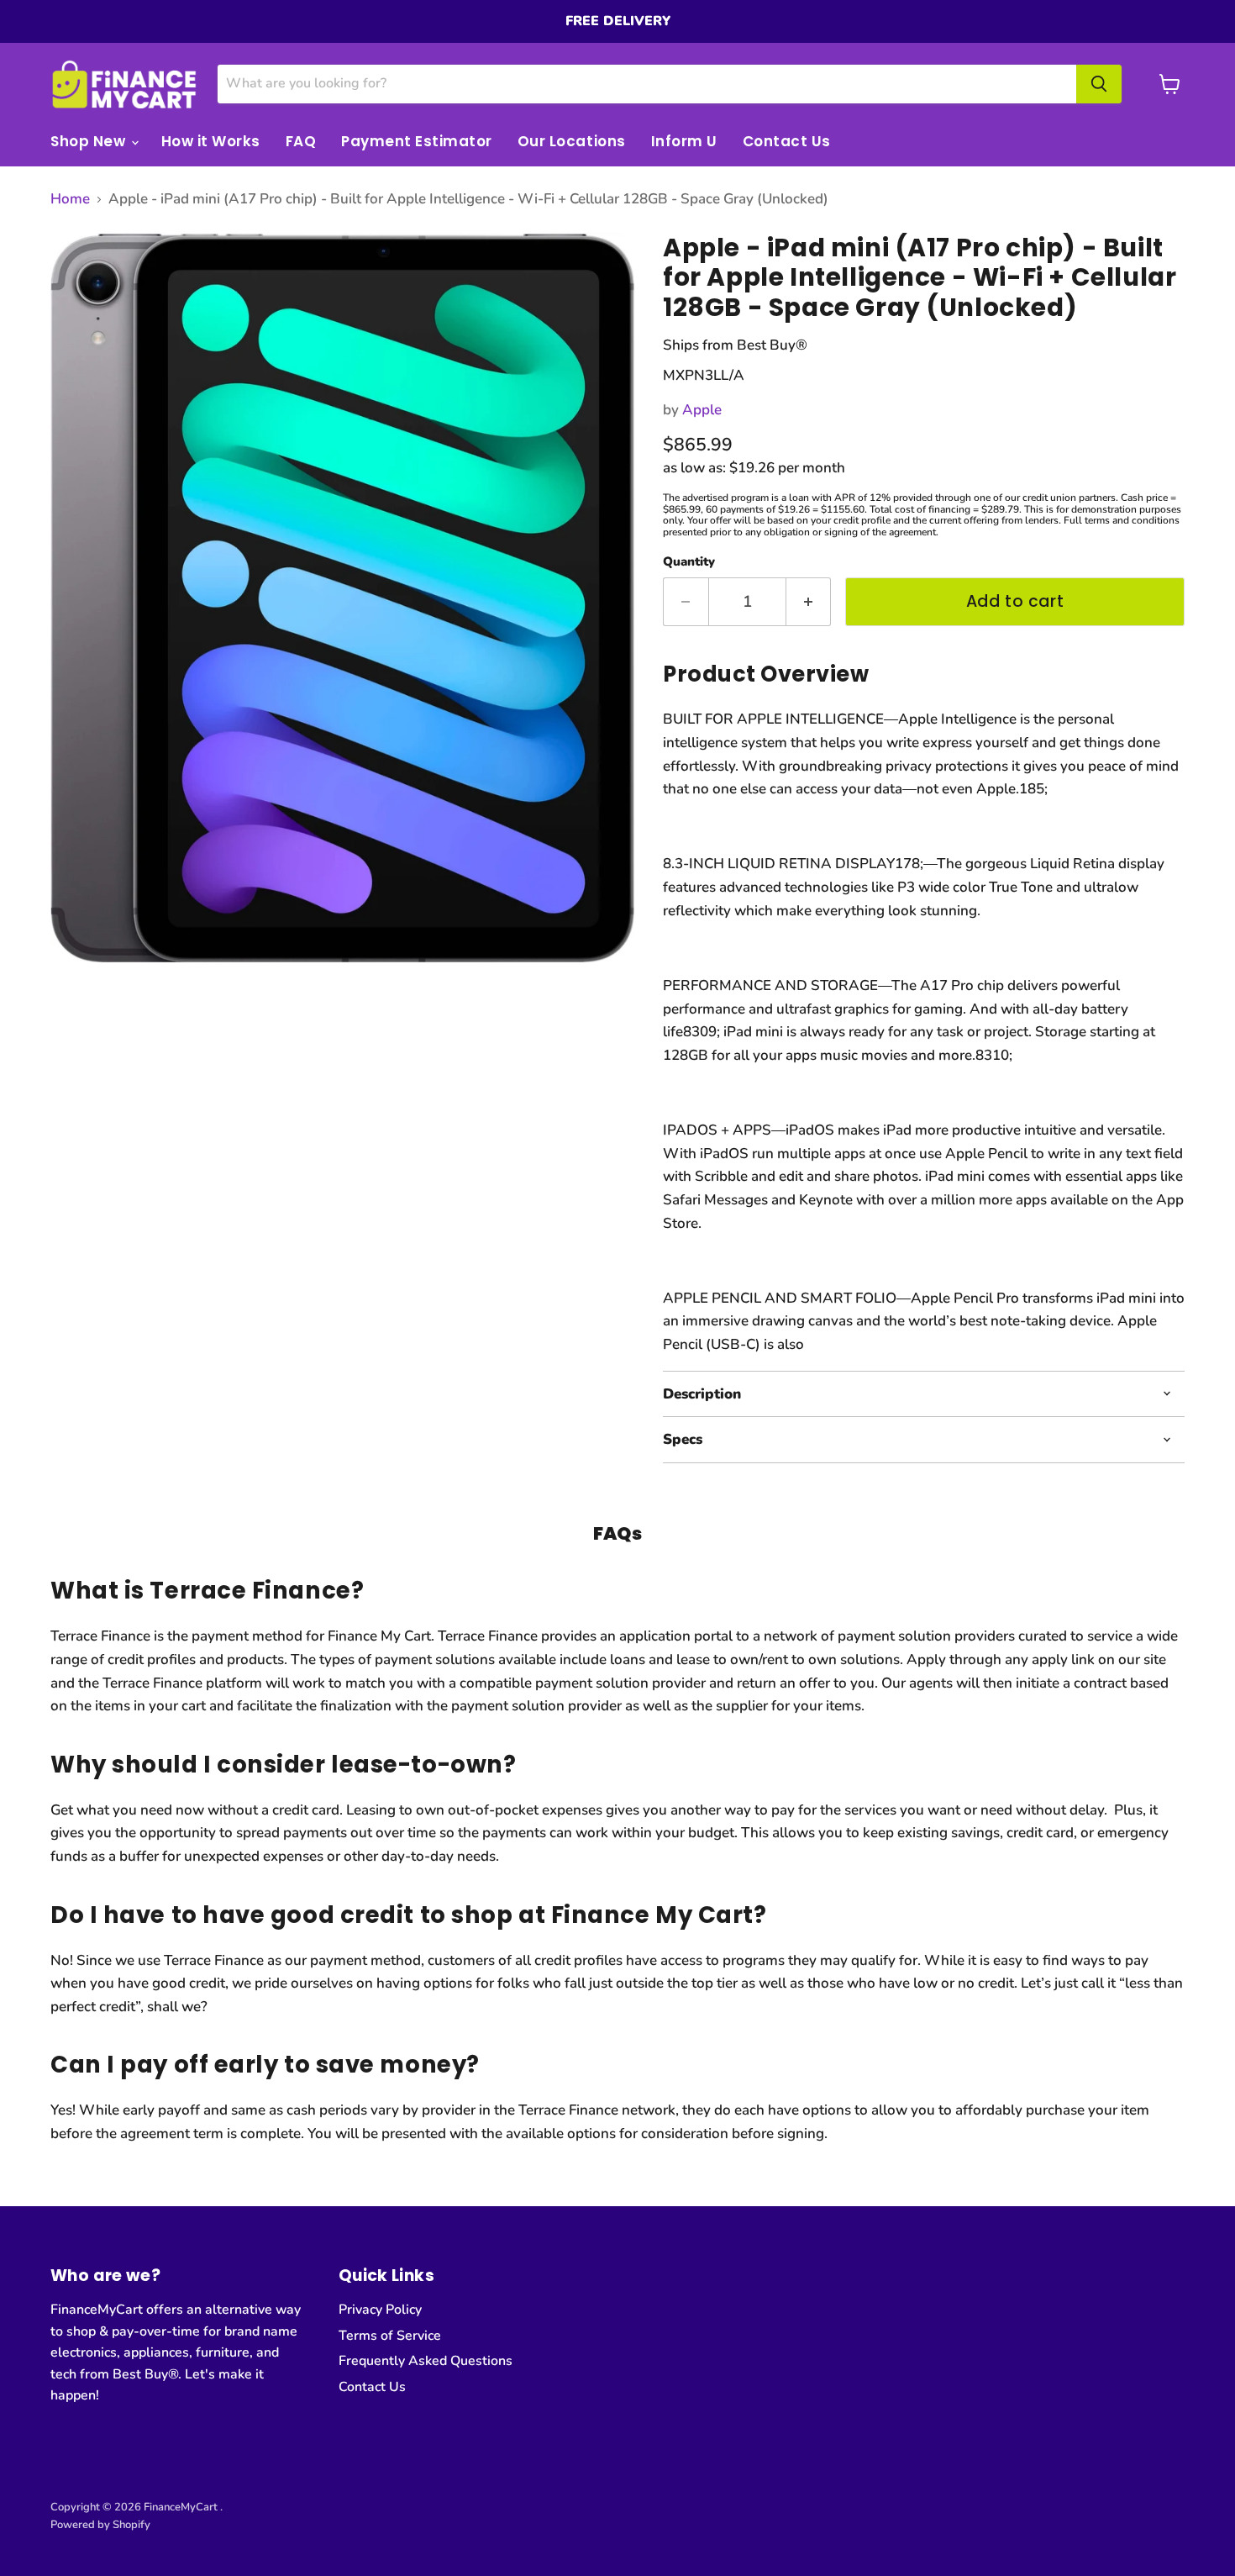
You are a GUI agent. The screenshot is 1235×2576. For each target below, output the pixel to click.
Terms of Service (390, 2336)
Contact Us (787, 141)
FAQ (301, 141)
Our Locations (572, 141)
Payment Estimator (417, 141)
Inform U (684, 141)
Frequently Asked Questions (426, 2361)
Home (70, 199)
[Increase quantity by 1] (809, 602)
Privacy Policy (380, 2310)
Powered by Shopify (100, 2525)
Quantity (689, 562)
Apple (702, 410)
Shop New (90, 141)
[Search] (1099, 84)
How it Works (211, 141)
